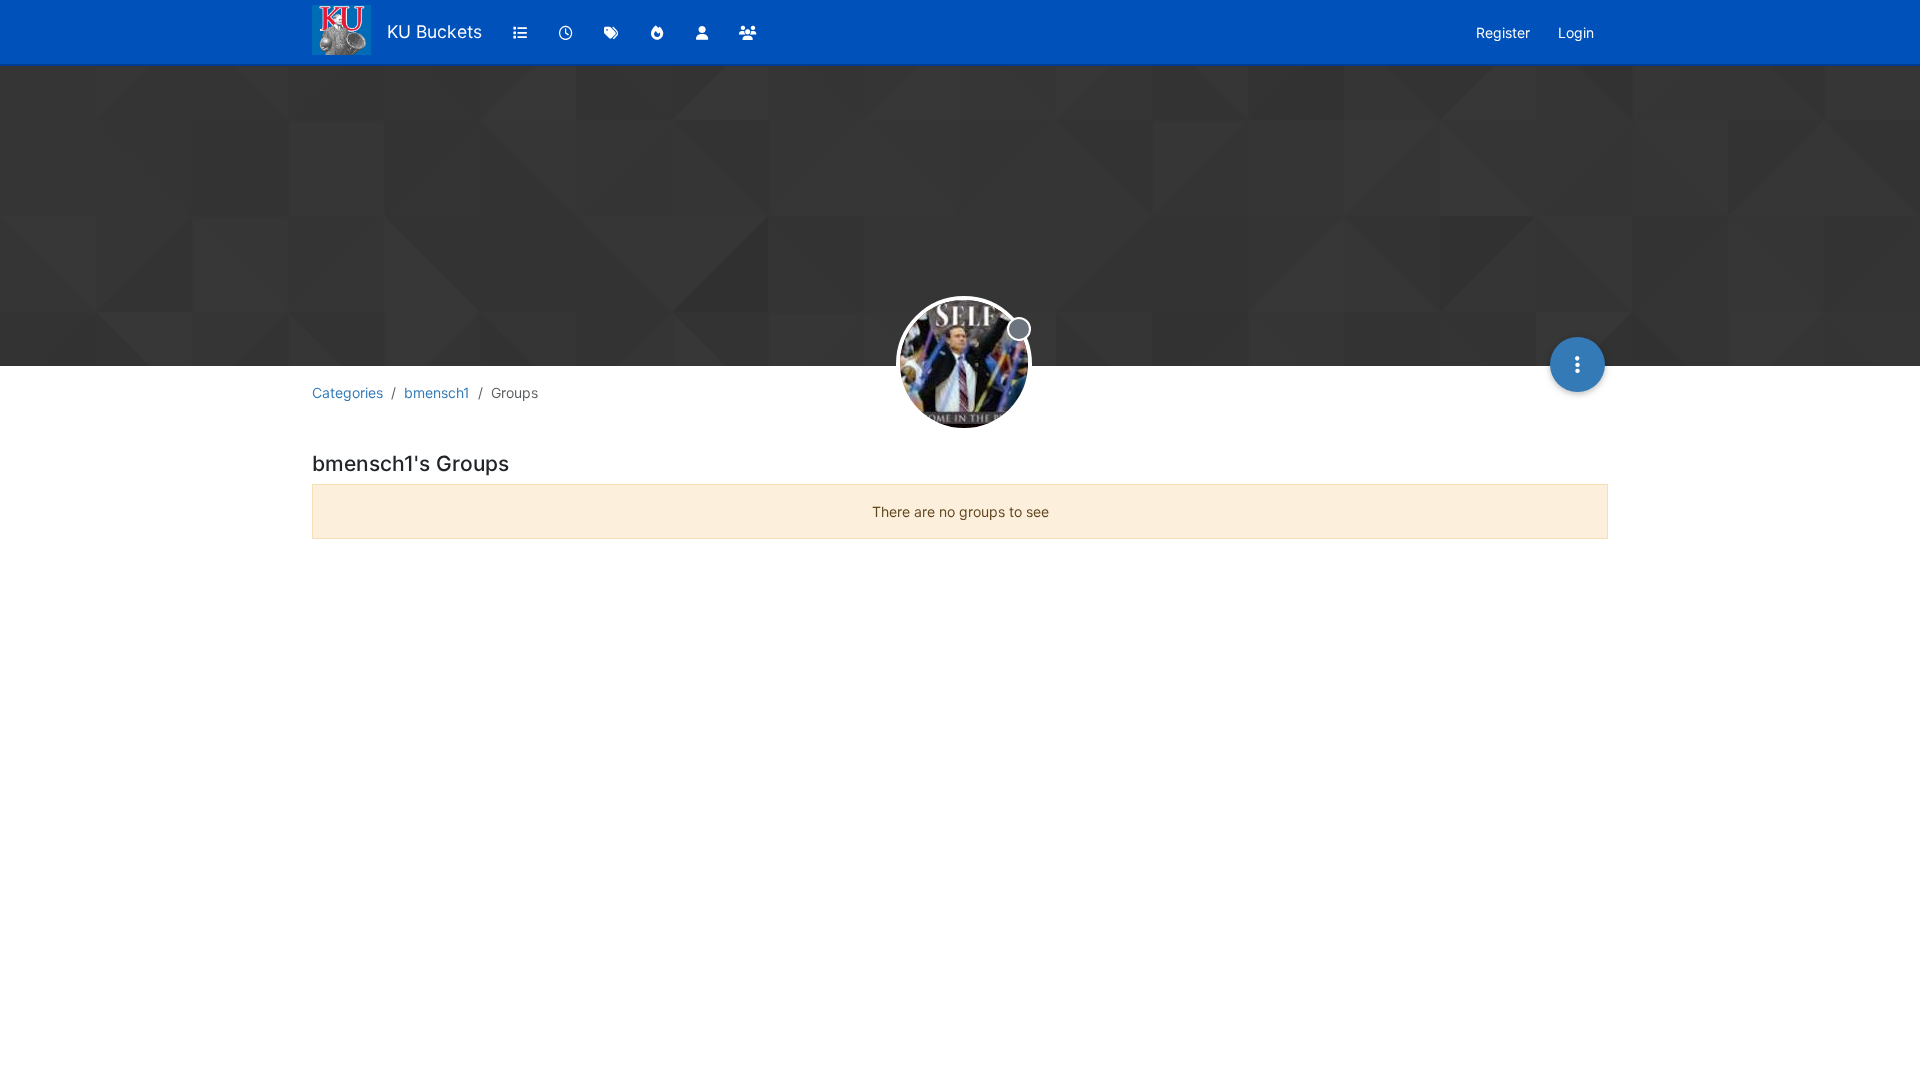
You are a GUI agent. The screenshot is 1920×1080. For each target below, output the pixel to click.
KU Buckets (434, 31)
